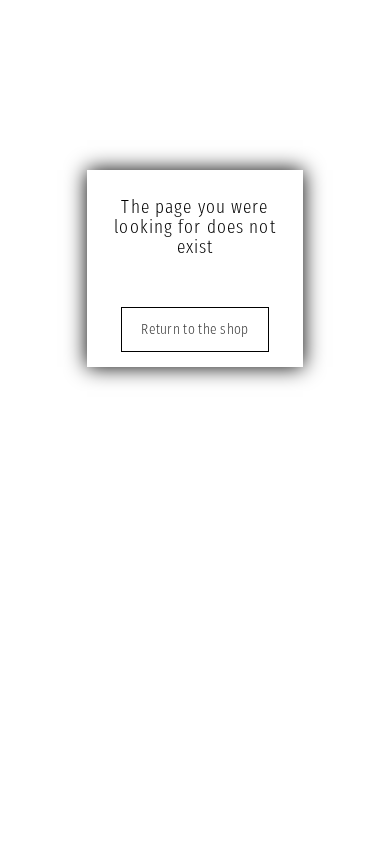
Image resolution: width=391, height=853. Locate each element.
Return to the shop (194, 329)
